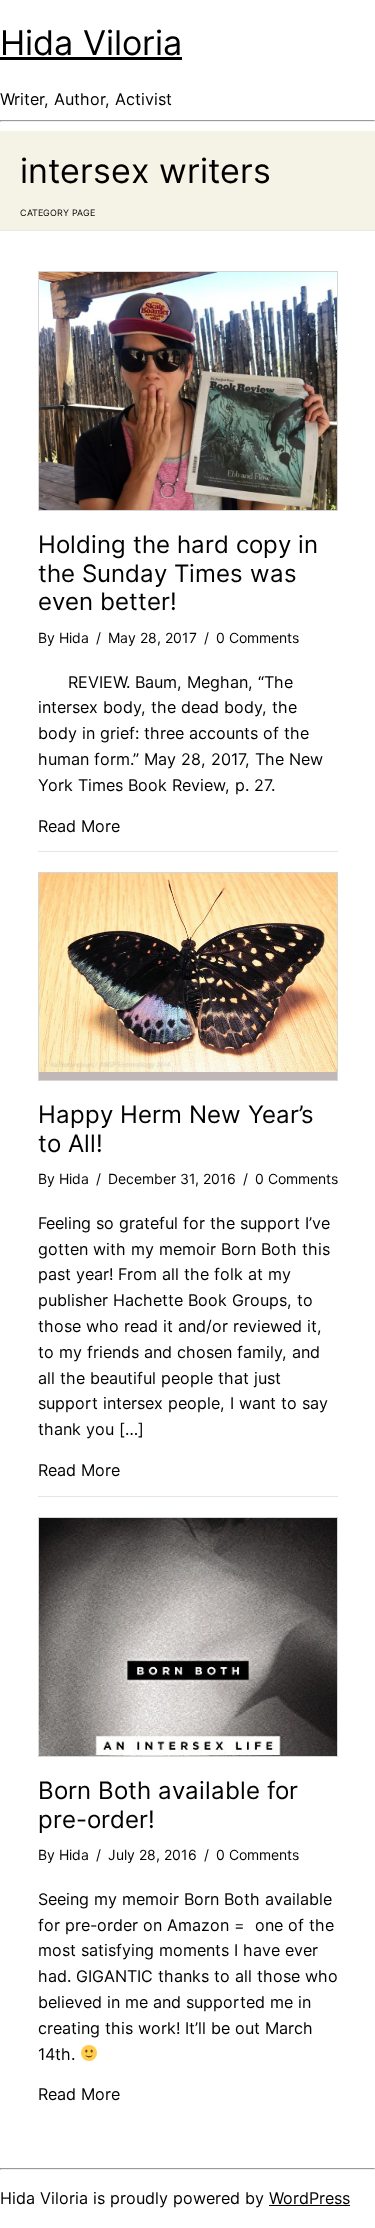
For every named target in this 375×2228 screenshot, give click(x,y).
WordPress (309, 2198)
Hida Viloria (91, 42)
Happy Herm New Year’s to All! (176, 1129)
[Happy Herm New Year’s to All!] (188, 1066)
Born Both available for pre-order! (168, 1805)
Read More (79, 826)
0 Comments (257, 637)
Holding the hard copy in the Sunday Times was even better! (178, 573)
